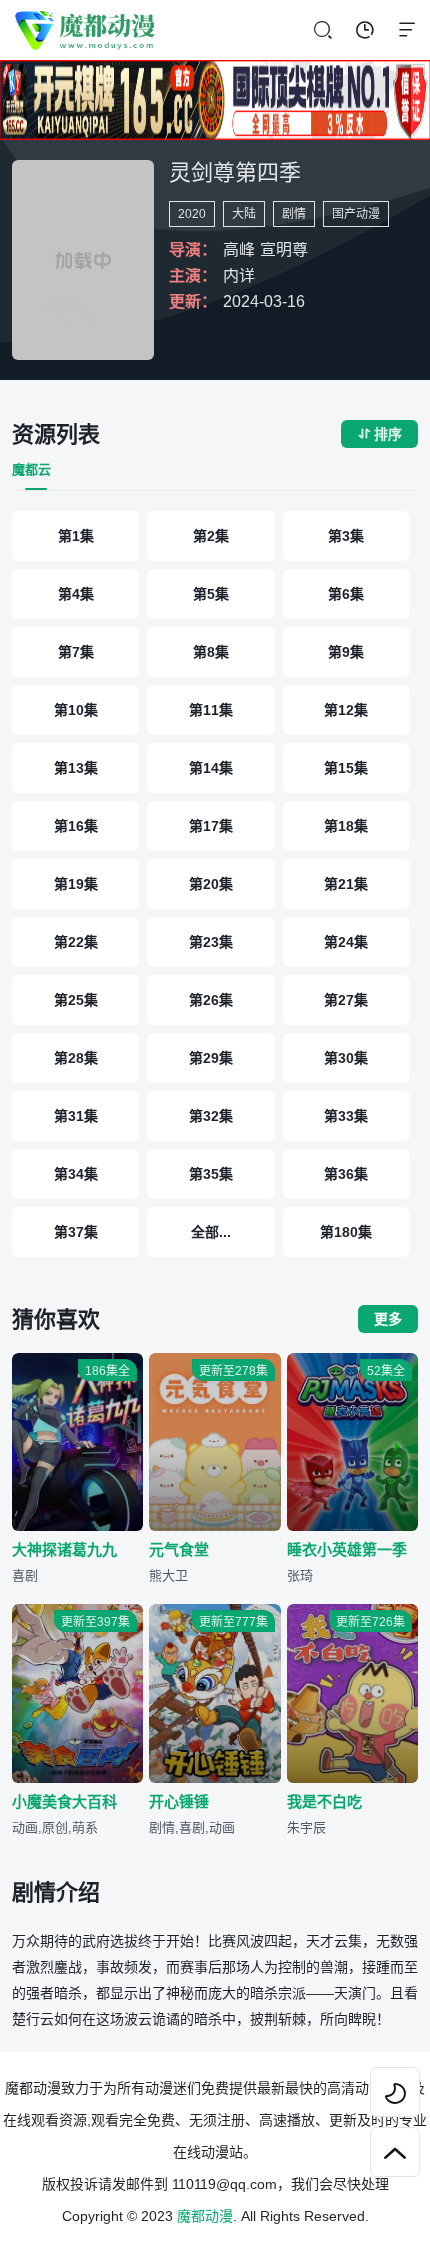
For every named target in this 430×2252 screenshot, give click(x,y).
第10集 (76, 710)
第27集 (346, 1000)
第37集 (76, 1232)
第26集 (211, 1000)
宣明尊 (284, 249)
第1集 (76, 536)
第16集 (76, 826)
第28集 (76, 1058)
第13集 (76, 768)
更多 (388, 1319)
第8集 (211, 652)
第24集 (346, 942)
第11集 (211, 710)
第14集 (211, 768)
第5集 (211, 594)
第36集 (346, 1174)
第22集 (76, 942)
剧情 (294, 214)
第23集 (211, 942)
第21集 (346, 884)
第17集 (211, 826)
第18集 (346, 826)
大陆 (244, 214)
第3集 (346, 536)
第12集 (346, 710)
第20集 (211, 884)
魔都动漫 (205, 2216)
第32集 (211, 1116)
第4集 (76, 594)
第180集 (346, 1232)
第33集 (346, 1116)
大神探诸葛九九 (64, 1549)
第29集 (211, 1058)
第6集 (346, 594)
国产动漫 (356, 214)
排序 (379, 434)
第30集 (346, 1058)
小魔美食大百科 (64, 1801)
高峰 (239, 249)
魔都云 (31, 469)
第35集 (211, 1174)
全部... (211, 1232)
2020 (192, 214)
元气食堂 (179, 1549)
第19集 (76, 884)
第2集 (211, 536)
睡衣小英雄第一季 (347, 1549)
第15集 (346, 768)
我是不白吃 (324, 1801)
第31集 (76, 1116)
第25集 (76, 1000)
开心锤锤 (179, 1801)
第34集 (76, 1174)
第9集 (346, 652)
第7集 (76, 652)
